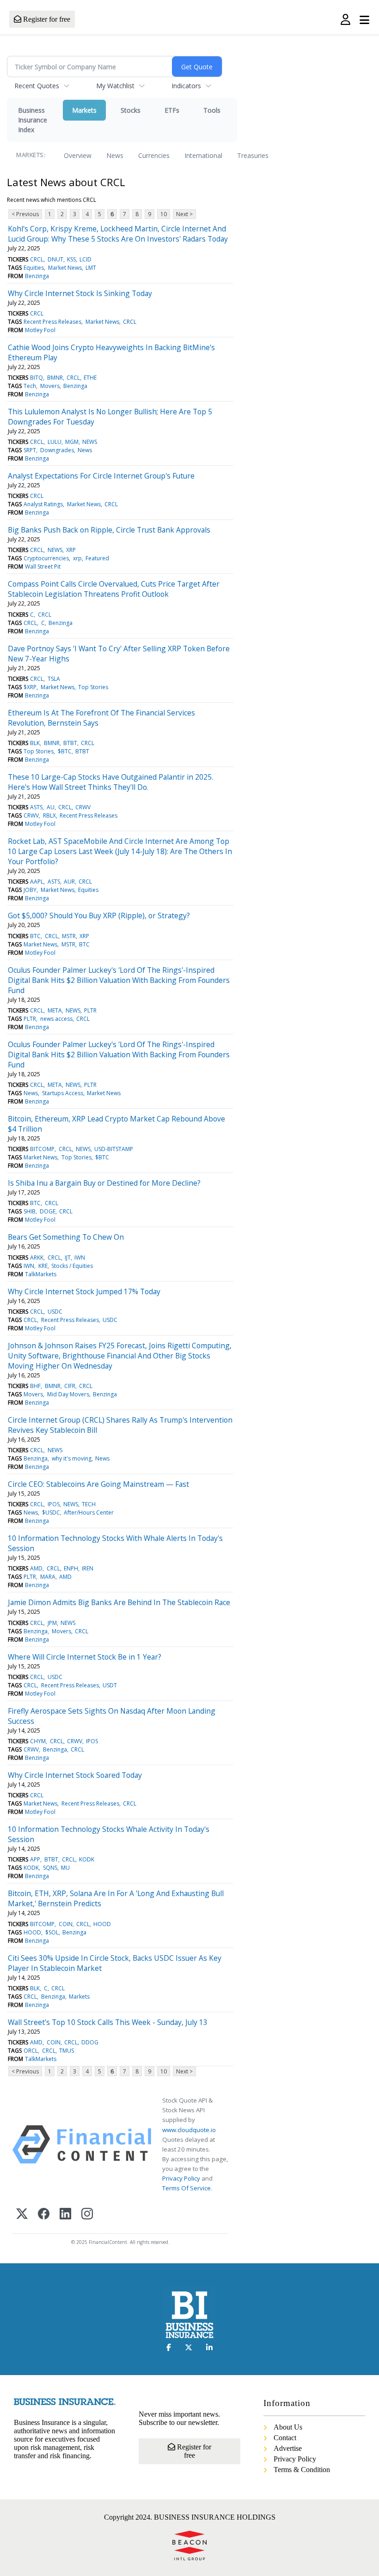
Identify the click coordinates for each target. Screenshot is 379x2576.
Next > (184, 214)
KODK (87, 1859)
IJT (68, 1258)
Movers (50, 386)
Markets (84, 110)
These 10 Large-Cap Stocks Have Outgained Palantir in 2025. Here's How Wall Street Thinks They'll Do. (110, 782)
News (115, 155)
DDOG (90, 2042)
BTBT (70, 743)
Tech (30, 386)
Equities (34, 268)
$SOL (52, 1932)
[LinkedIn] (65, 2215)
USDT (110, 1685)
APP (35, 1859)
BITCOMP (42, 1149)
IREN (88, 1568)
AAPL (37, 882)
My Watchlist (115, 86)
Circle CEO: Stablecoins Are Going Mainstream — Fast (98, 1484)
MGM (72, 442)
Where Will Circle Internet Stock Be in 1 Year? (85, 1657)
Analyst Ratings (43, 504)
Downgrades (57, 450)
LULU (55, 442)
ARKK (37, 1258)
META (55, 1010)
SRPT (30, 450)
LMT (91, 268)
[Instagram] (87, 2215)
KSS (71, 259)
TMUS (67, 2051)
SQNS (50, 1868)
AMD (36, 1568)
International (203, 155)
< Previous (25, 214)
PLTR (90, 1010)
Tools (212, 110)
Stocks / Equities (72, 1266)
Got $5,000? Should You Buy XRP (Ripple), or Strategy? (99, 915)
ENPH (71, 1568)
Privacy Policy (181, 2178)
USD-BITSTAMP (114, 1149)
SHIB (30, 1211)
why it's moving (72, 1458)
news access (56, 1019)
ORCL (31, 2051)
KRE (43, 1266)
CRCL (37, 259)
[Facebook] (44, 2215)
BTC (35, 936)
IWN (80, 1258)
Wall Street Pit (43, 567)
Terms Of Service (186, 2188)
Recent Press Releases (52, 322)
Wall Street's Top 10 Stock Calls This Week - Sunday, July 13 (108, 2022)
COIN (66, 1924)
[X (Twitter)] (22, 2215)
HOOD (102, 1924)
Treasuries (253, 155)
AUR (69, 882)
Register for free (46, 19)
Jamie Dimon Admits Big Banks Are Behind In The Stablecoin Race (119, 1602)
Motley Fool (40, 330)
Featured (97, 558)
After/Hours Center (89, 1512)
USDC (55, 1312)
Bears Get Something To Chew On (66, 1237)
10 (164, 214)
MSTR (69, 936)
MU (65, 1868)
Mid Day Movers (68, 1394)
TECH (89, 1504)
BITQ (37, 378)
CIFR (70, 1386)
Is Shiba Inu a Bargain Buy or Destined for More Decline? (104, 1183)
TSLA (54, 679)
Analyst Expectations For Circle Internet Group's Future (101, 476)
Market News (65, 268)
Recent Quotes (37, 86)
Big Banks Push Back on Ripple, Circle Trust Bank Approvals (109, 530)
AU (51, 807)
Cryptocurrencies (46, 558)
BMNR (55, 378)
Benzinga (37, 276)
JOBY (30, 890)
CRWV (83, 807)
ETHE (90, 378)
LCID (86, 259)
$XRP (30, 687)
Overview (78, 155)
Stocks (131, 110)
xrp (77, 558)
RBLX (49, 815)
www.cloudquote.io (189, 2130)
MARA (48, 1577)
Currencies (154, 155)
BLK (35, 743)
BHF (35, 1386)
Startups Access (63, 1093)
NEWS (90, 442)
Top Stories (93, 687)
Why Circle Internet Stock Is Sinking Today (80, 293)
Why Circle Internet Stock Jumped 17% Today (84, 1291)
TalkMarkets (41, 1274)
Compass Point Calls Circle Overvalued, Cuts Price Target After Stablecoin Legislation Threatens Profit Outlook (114, 589)
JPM (52, 1623)
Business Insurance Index (33, 120)
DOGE (48, 1211)
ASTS (36, 807)
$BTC (65, 751)
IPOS (54, 1504)
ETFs (172, 110)
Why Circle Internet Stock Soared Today (75, 1775)
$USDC (51, 1512)
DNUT (55, 259)
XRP (71, 550)
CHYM (38, 1741)
